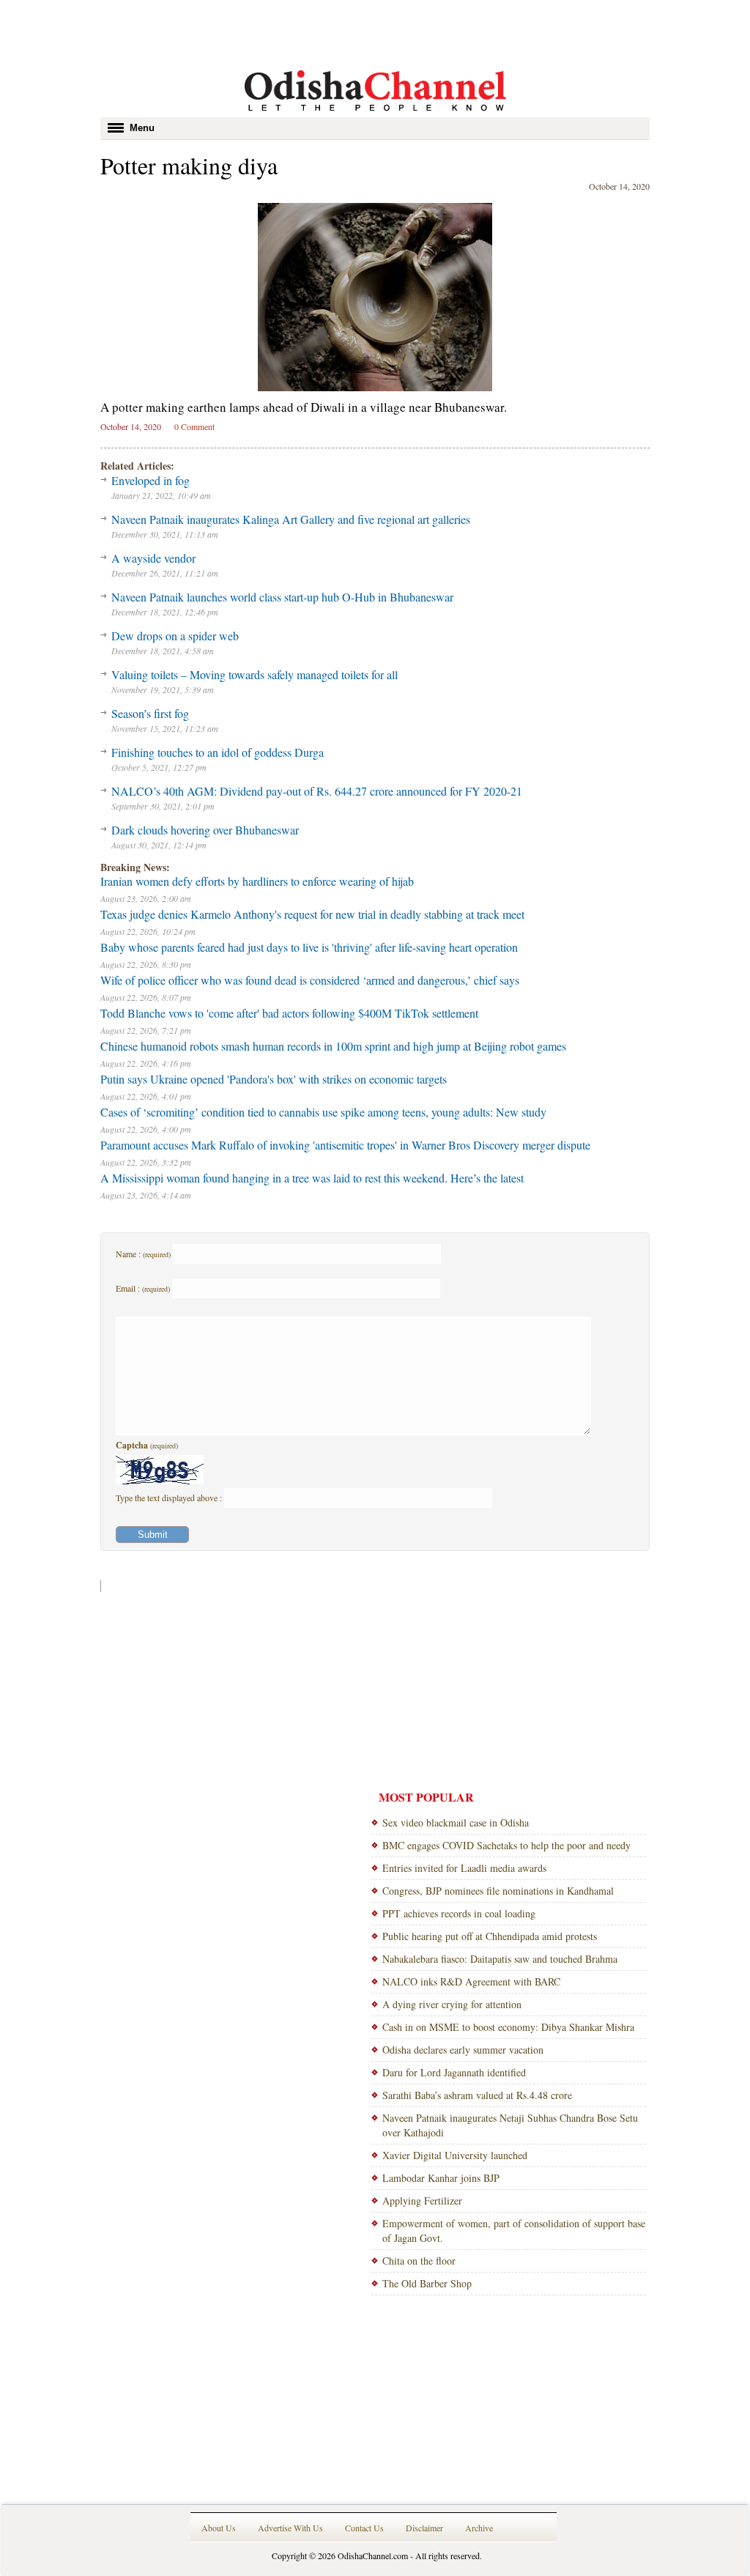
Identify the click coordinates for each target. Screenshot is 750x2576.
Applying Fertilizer (422, 2201)
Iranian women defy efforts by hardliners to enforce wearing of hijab (257, 881)
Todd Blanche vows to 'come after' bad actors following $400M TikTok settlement (289, 1013)
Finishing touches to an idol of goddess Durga (218, 752)
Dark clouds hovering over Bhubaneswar (205, 830)
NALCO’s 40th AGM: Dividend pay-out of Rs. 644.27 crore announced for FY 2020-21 (317, 791)
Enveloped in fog (151, 480)
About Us (219, 2528)
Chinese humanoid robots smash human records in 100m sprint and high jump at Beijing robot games (333, 1046)
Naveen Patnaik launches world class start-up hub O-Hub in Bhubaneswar (282, 597)
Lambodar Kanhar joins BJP (441, 2178)
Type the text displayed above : (170, 1498)
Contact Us (364, 2528)
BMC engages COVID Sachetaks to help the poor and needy (506, 1845)
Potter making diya (189, 165)
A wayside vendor (153, 558)
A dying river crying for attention (452, 2004)
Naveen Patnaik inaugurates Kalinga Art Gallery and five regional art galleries (291, 519)
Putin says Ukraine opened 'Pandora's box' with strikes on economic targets (274, 1079)
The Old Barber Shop (427, 2283)
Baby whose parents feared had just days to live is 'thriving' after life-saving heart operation (309, 947)
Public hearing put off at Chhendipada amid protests (490, 1936)
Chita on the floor (419, 2261)
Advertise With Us (290, 2528)
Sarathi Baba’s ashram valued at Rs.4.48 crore (477, 2095)
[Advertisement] (375, 33)
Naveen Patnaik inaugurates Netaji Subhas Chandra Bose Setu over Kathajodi (510, 2125)
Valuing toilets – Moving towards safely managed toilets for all (255, 674)
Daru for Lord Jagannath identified (454, 2072)
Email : (143, 1288)
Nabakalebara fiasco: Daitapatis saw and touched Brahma (500, 1959)
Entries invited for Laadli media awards (464, 1868)
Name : (143, 1254)
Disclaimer (424, 2528)
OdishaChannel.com (373, 2555)
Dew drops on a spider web (175, 636)
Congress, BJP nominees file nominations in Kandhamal (498, 1891)
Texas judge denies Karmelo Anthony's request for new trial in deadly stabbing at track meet (312, 914)
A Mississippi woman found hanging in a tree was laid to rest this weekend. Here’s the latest (312, 1178)
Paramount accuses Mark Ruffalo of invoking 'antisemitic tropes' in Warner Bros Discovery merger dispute (345, 1145)
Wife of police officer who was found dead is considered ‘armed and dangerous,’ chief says (310, 980)
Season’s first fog (150, 713)
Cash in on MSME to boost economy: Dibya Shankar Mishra (508, 2027)
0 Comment (194, 426)
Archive (479, 2528)
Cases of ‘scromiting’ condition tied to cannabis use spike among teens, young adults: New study (323, 1112)
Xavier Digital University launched (455, 2155)
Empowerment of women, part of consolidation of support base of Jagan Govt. (514, 2231)
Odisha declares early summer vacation (463, 2050)
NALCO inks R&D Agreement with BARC (471, 1981)
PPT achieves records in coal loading (459, 1913)
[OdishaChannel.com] (375, 114)
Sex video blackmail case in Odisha (456, 1822)
